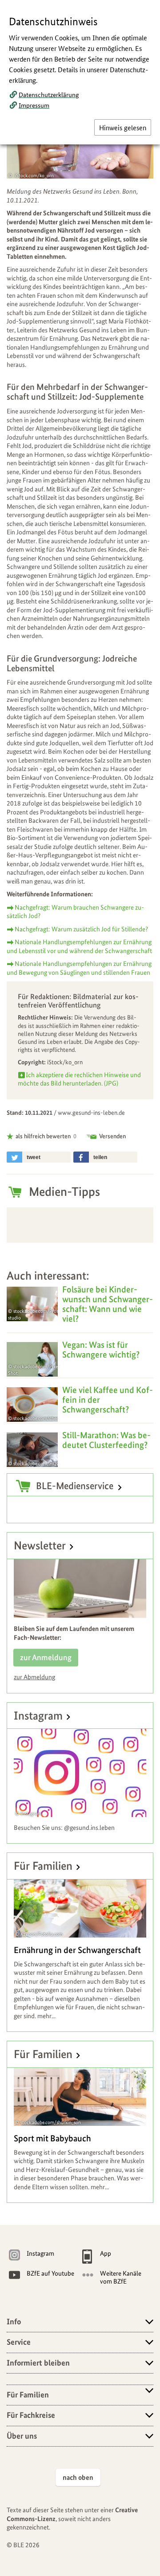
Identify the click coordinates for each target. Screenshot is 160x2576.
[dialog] (80, 1288)
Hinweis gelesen (123, 127)
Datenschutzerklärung (49, 94)
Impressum (34, 105)
